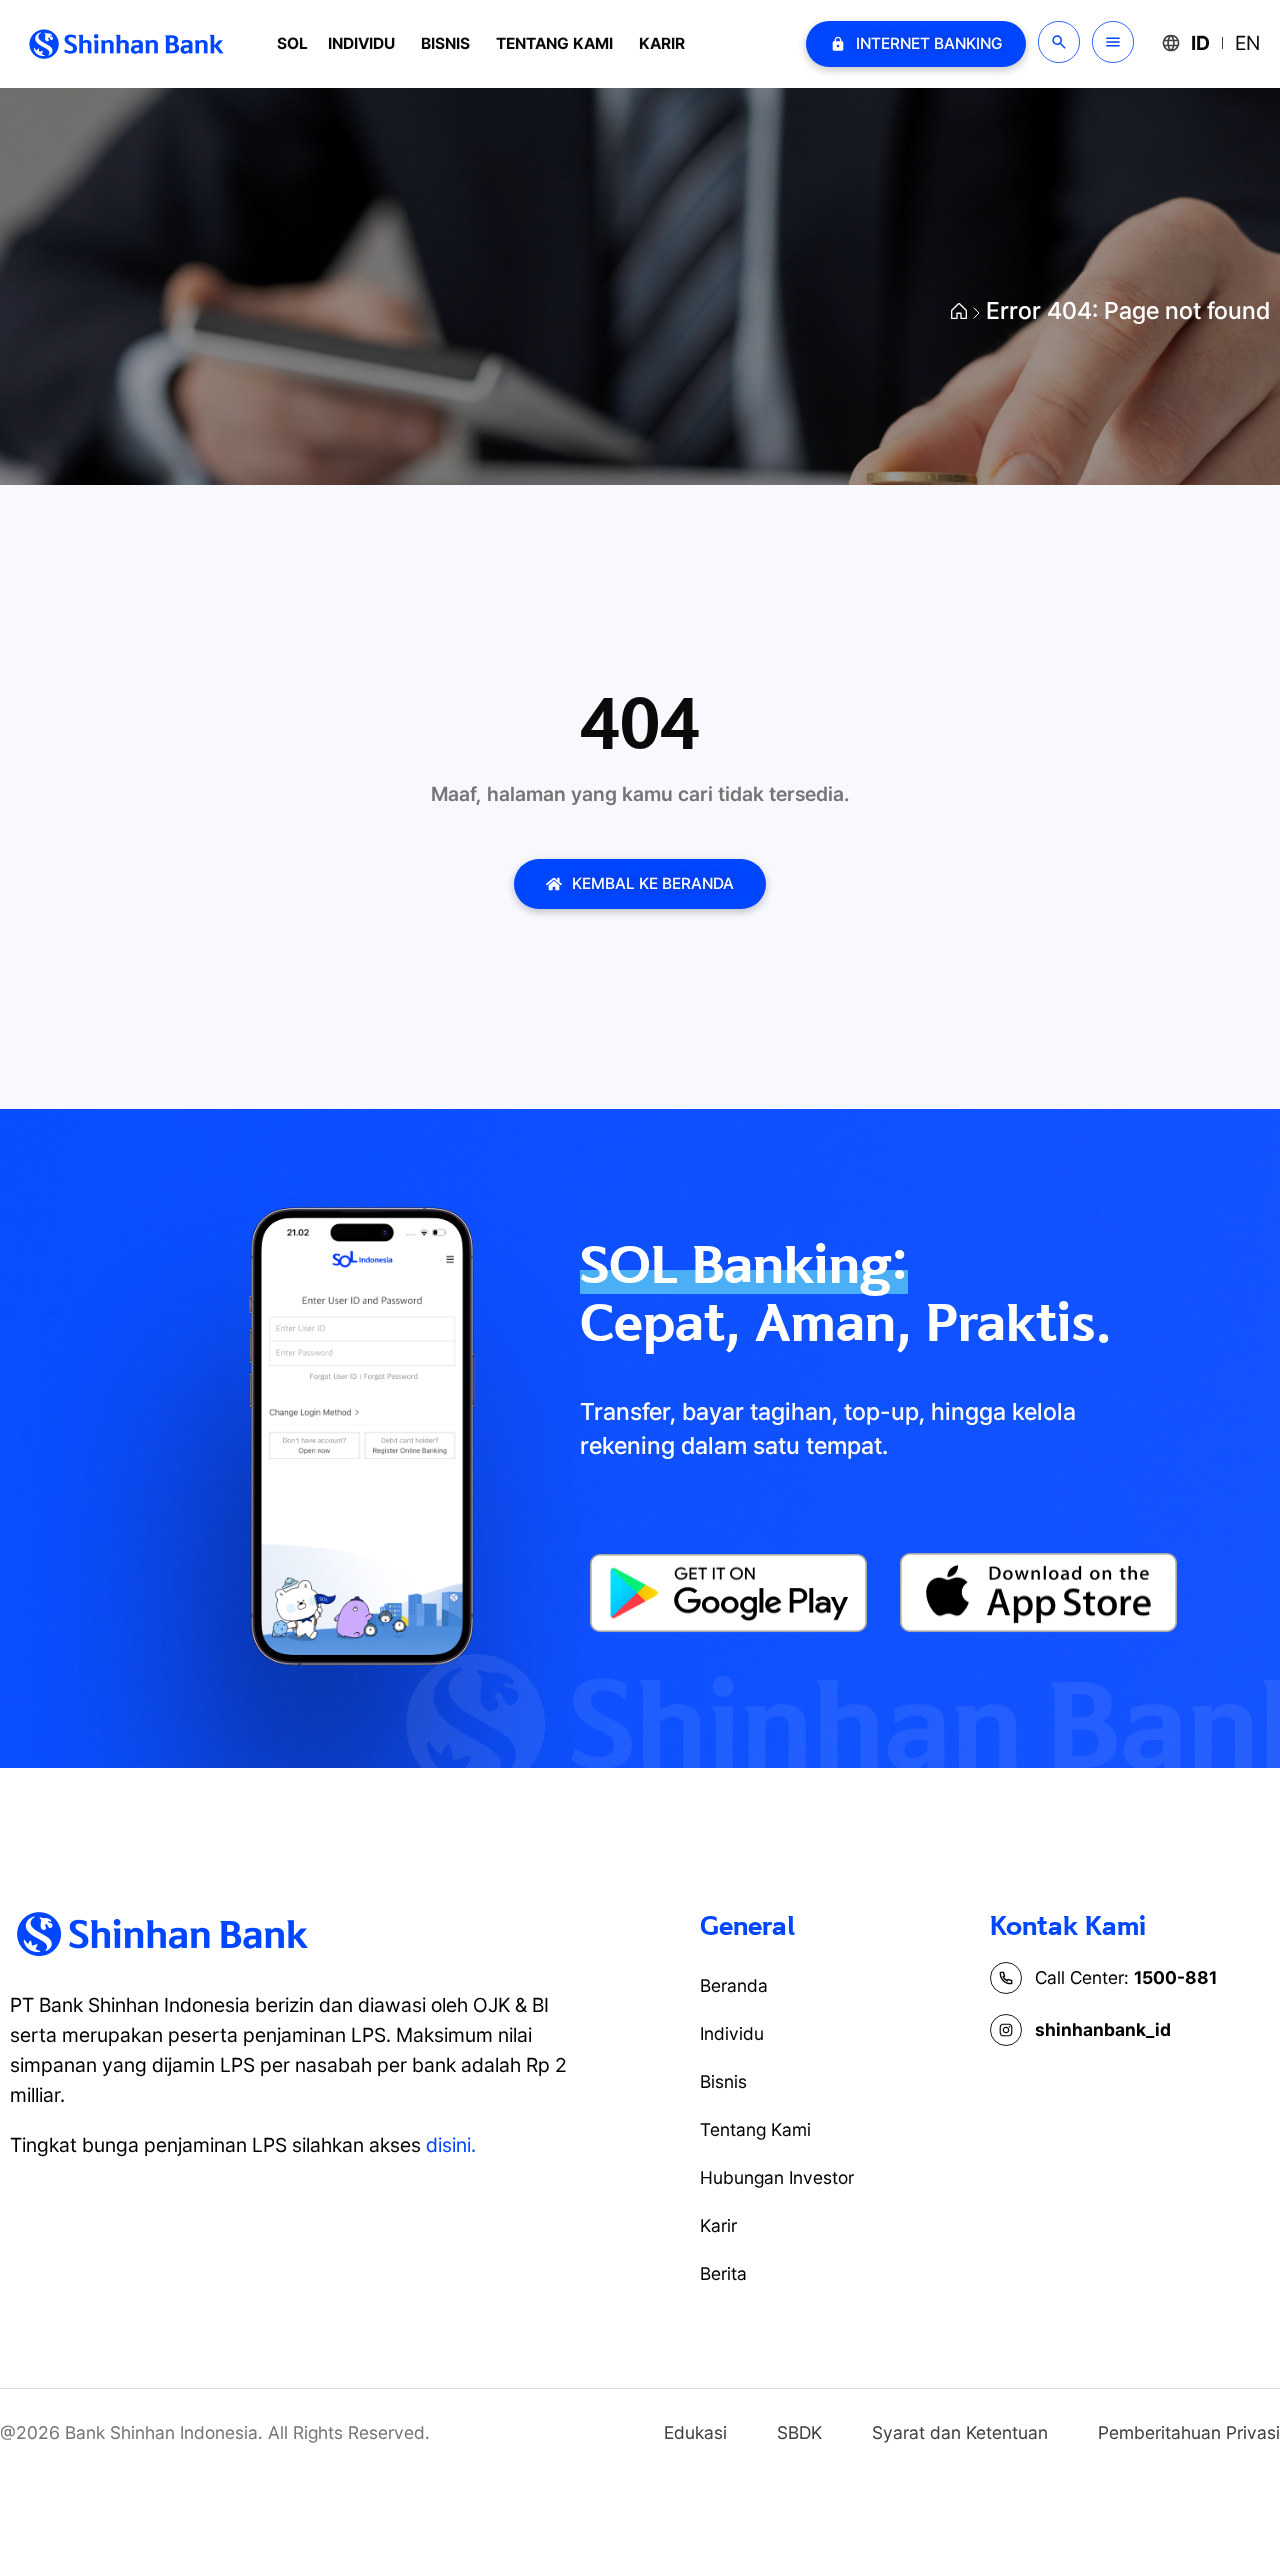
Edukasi (695, 2432)
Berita (723, 2273)
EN (1247, 43)
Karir (662, 43)
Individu (361, 43)
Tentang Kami (554, 43)
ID (1200, 43)
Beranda (734, 1985)
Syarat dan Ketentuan (960, 2432)
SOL (292, 43)
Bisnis (445, 43)
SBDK (799, 2432)
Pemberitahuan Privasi (1189, 2432)
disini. (451, 2145)
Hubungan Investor (777, 2177)
